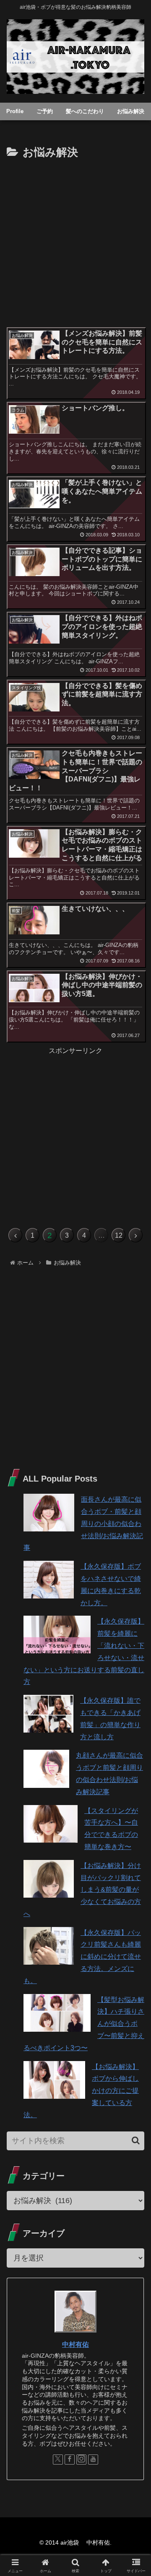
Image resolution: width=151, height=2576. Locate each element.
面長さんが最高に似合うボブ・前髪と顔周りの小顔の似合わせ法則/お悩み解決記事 (83, 1523)
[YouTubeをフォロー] (93, 2460)
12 (119, 1235)
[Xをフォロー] (58, 2460)
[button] (136, 2140)
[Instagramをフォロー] (81, 2460)
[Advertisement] (75, 242)
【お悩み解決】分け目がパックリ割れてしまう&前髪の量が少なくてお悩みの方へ (82, 1890)
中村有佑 (75, 2345)
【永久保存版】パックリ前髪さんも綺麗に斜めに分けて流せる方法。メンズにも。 (82, 1957)
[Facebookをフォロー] (70, 2460)
